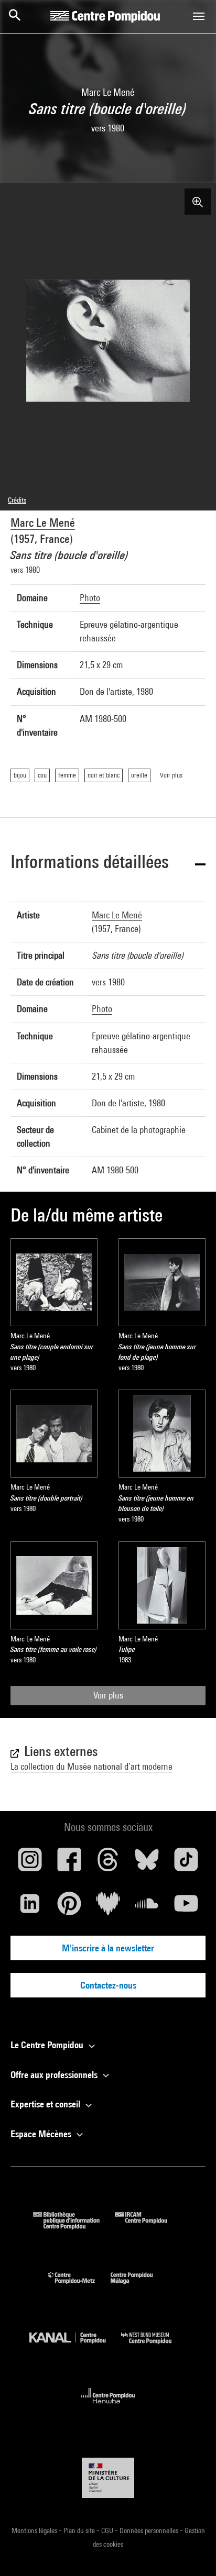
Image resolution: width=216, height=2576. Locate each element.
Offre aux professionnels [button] (55, 2075)
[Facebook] (69, 1863)
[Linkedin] (30, 1907)
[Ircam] (149, 2226)
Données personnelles (150, 2530)
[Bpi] (74, 2226)
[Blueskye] (147, 1863)
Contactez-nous (108, 1985)
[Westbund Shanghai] (154, 2346)
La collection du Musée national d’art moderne (91, 1766)
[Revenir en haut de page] (191, 2551)
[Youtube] (186, 1907)
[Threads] (108, 1863)
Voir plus (108, 1695)
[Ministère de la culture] (108, 2478)
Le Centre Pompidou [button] (48, 2045)
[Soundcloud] (147, 1907)
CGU (108, 2530)
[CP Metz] (79, 2286)
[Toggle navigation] (199, 16)
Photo (90, 598)
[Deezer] (108, 1907)
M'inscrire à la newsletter (108, 1948)
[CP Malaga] (139, 2286)
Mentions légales (35, 2530)
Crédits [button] (17, 500)
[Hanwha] (108, 2407)
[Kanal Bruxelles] (75, 2346)
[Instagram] (30, 1863)
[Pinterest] (69, 1907)
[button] (108, 864)
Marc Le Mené (43, 523)
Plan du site (80, 2530)
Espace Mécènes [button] (42, 2134)
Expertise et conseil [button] (46, 2104)
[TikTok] (186, 1863)
